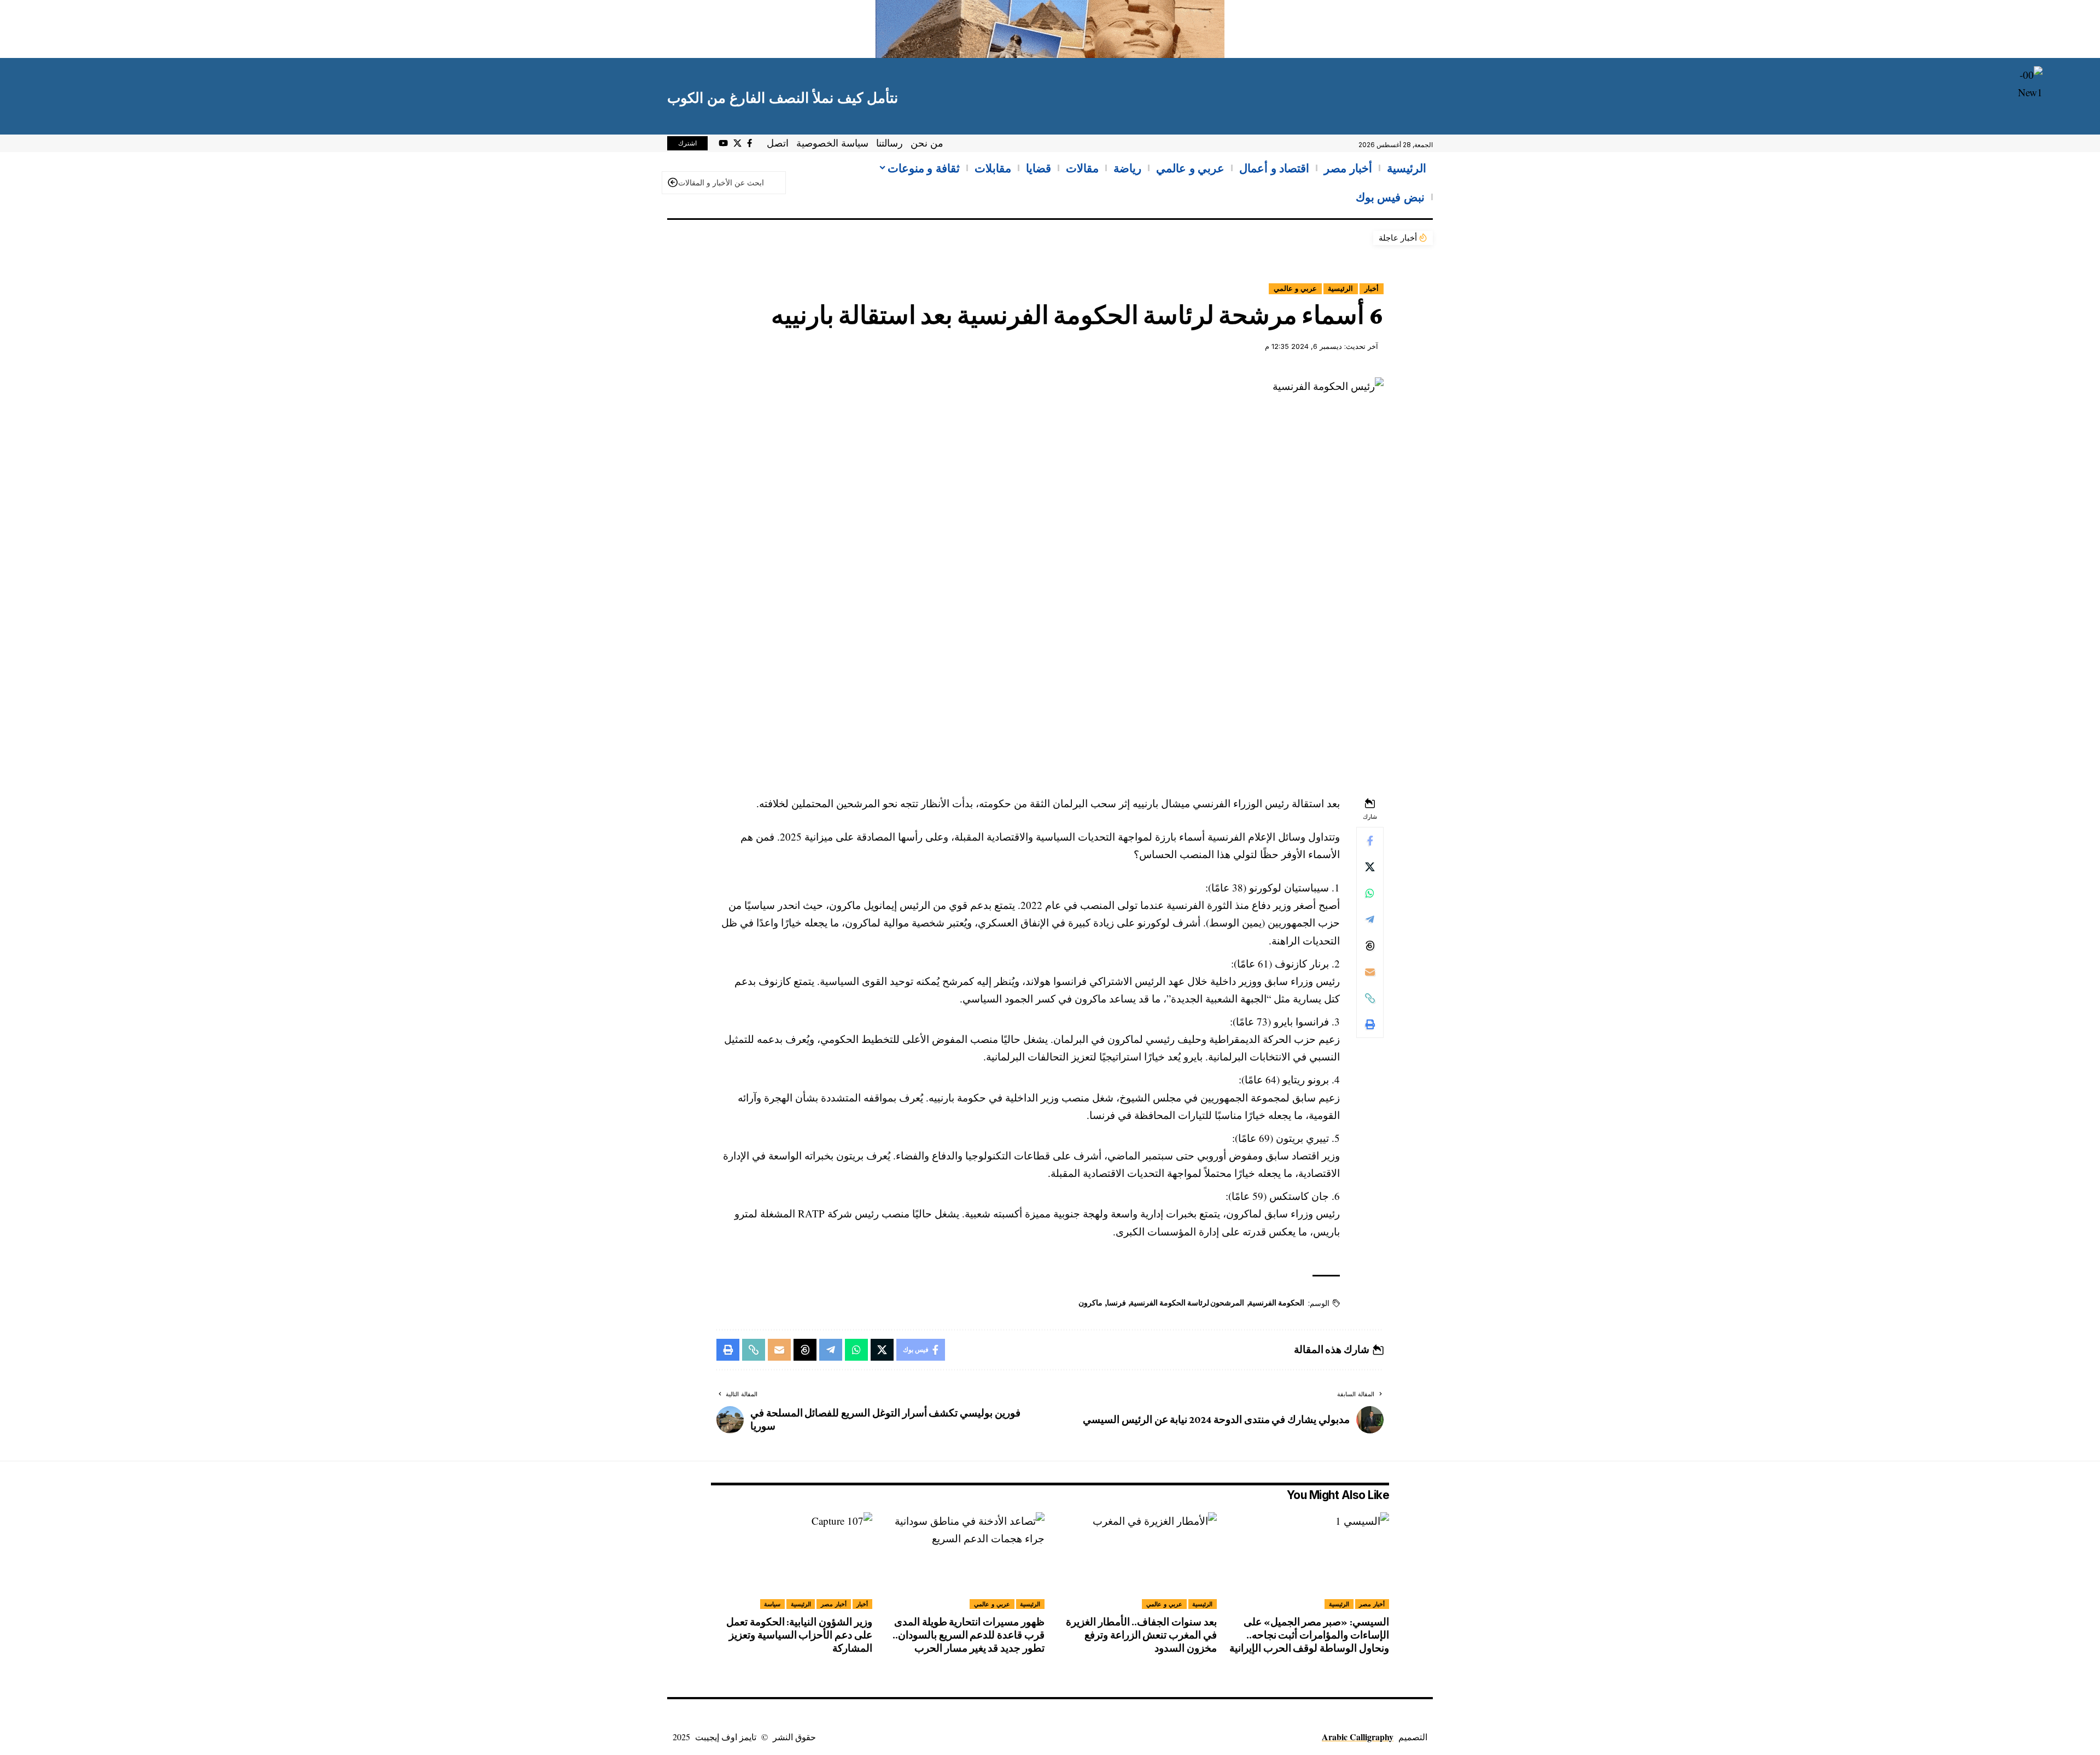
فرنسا (1116, 1303)
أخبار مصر (1372, 1604)
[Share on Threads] (1370, 946)
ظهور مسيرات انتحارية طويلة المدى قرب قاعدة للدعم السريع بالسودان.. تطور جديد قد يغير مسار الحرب (969, 1635)
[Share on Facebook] (1370, 841)
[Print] (1370, 1024)
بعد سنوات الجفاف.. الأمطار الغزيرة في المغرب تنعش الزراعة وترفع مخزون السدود (1141, 1635)
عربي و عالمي (1295, 288)
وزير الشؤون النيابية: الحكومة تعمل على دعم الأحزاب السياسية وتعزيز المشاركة (799, 1635)
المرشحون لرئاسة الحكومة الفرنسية (1187, 1303)
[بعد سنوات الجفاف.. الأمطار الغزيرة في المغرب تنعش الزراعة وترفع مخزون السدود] (1136, 1561)
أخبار (1372, 288)
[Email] (1370, 972)
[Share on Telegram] (1370, 919)
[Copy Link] (1370, 998)
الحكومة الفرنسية (1276, 1303)
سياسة (772, 1604)
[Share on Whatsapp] (1370, 893)
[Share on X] (1370, 867)
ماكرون (1090, 1303)
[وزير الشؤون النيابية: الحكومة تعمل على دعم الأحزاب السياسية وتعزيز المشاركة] (792, 1561)
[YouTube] (723, 143)
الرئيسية (1340, 288)
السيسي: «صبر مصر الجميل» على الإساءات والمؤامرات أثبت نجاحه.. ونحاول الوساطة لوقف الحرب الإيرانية (1309, 1635)
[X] (737, 143)
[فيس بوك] (749, 143)
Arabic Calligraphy (1358, 1737)
